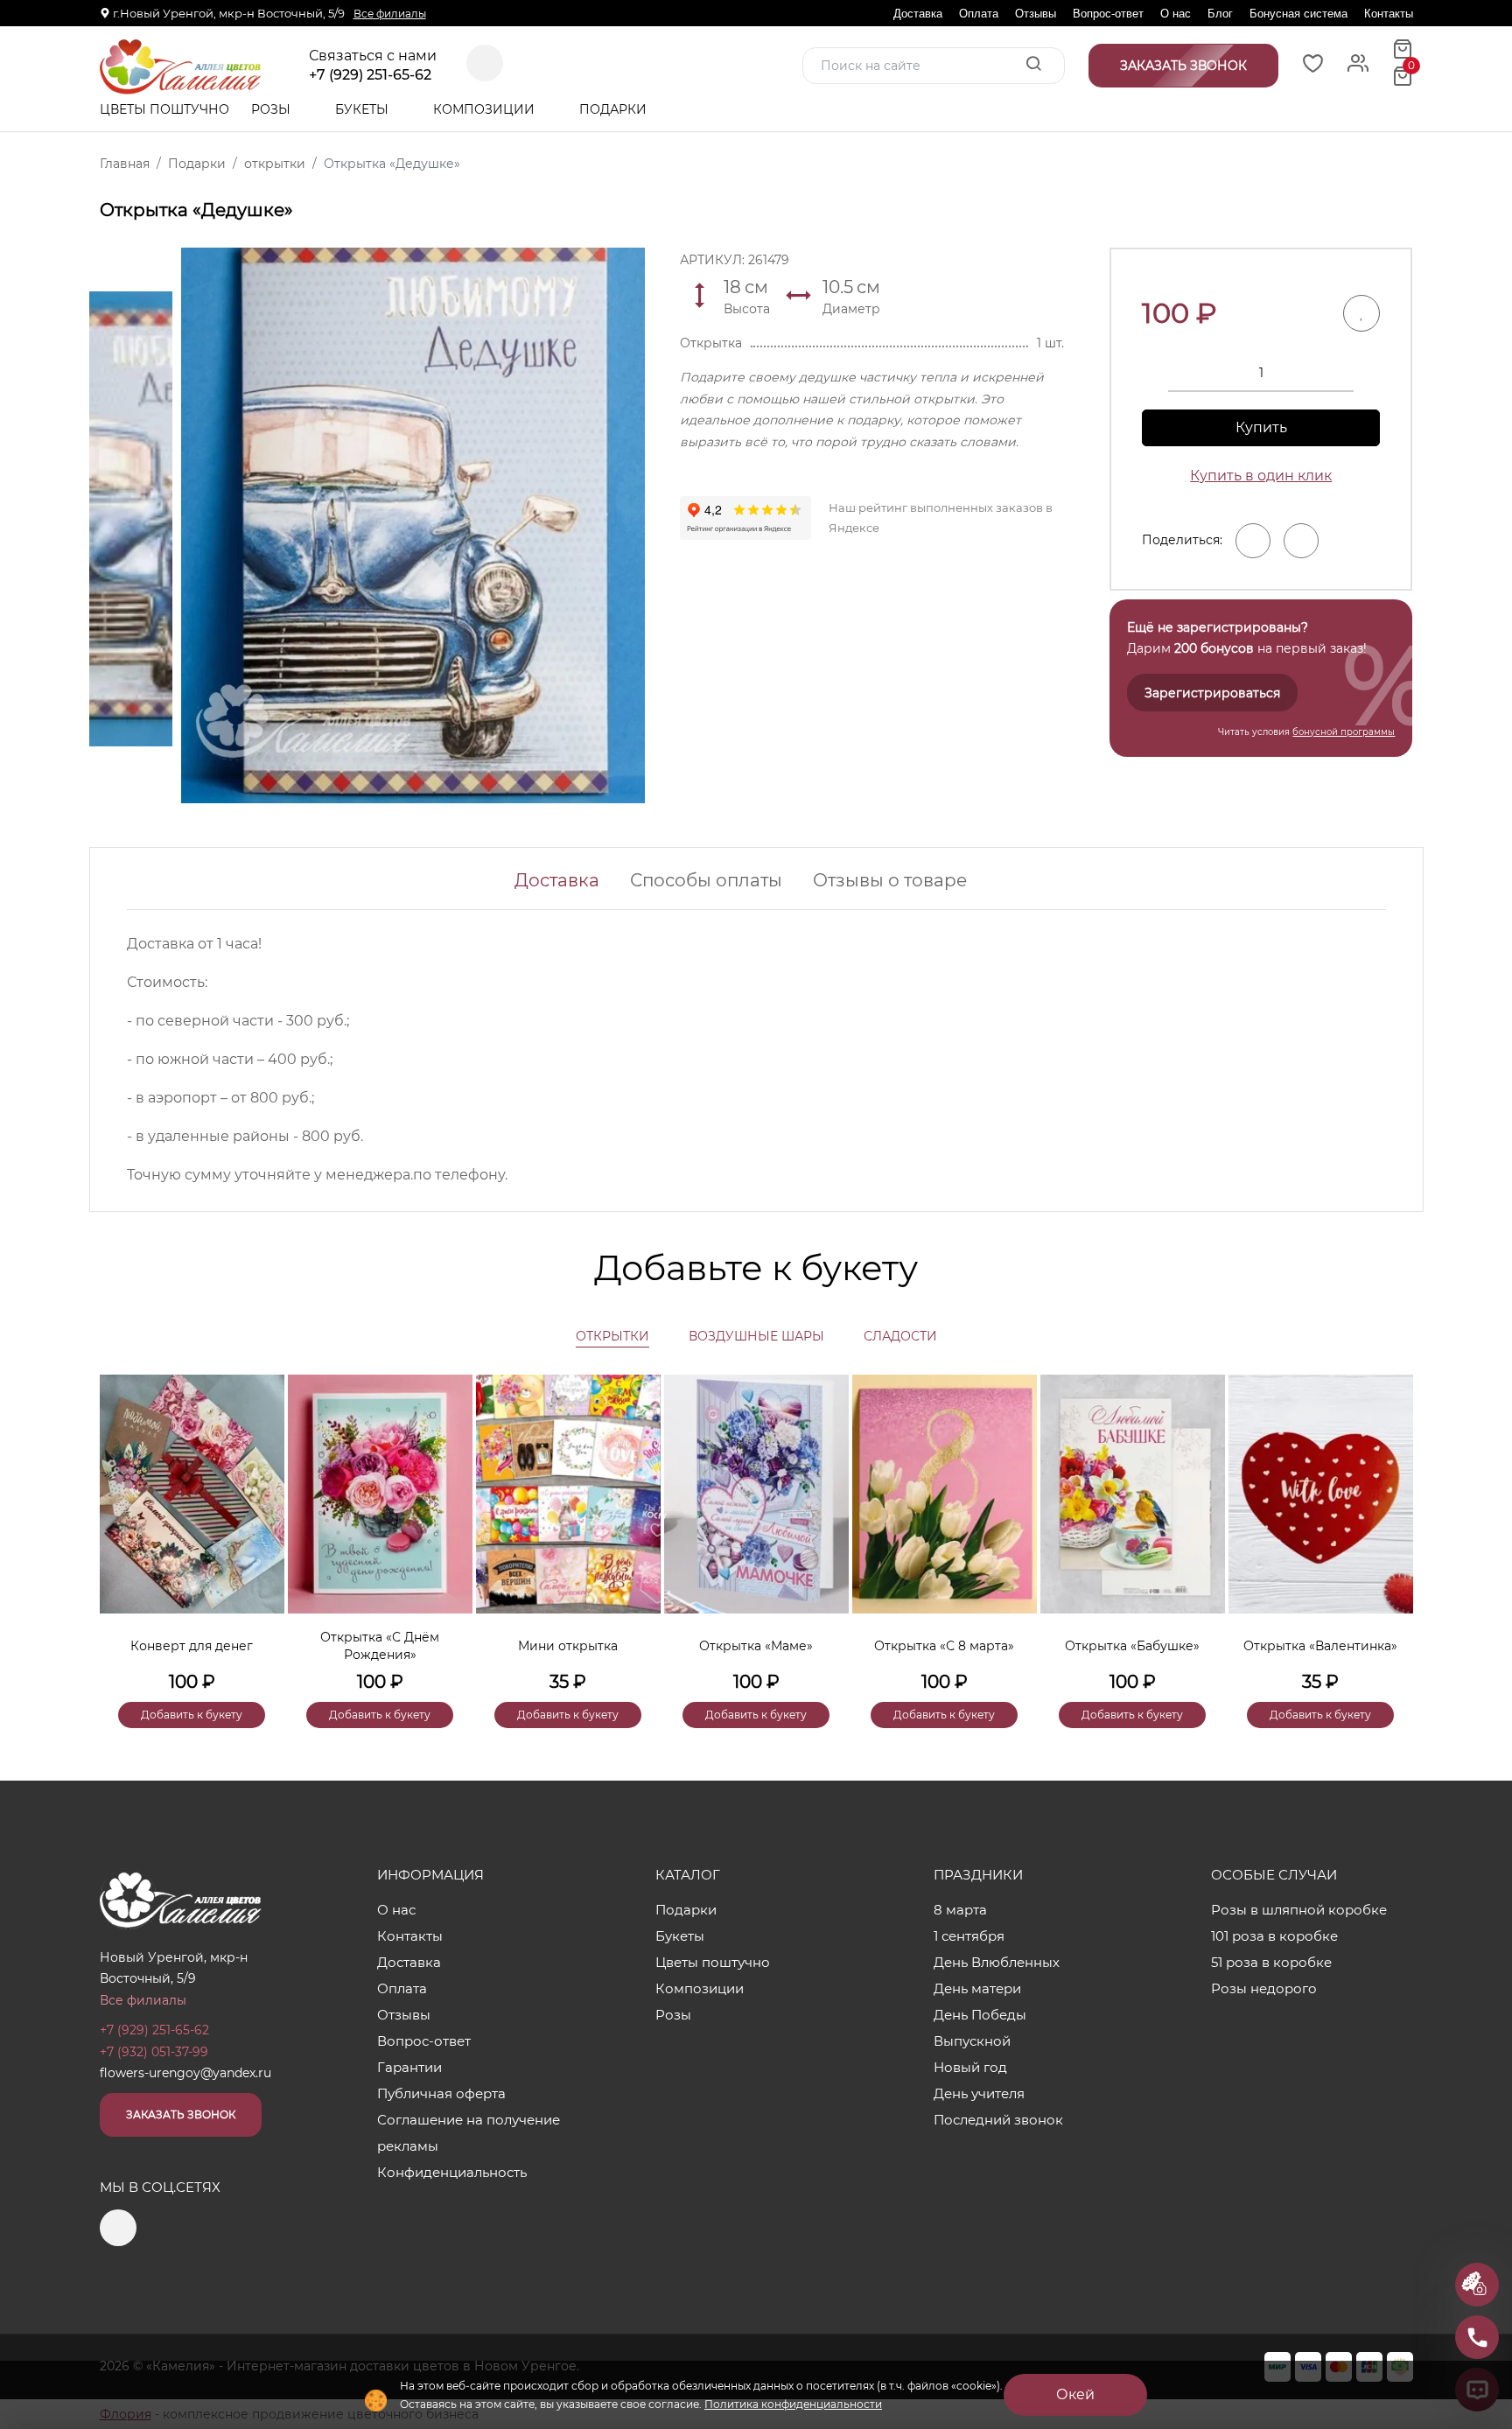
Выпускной (972, 2041)
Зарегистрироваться (1212, 693)
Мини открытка (568, 1646)
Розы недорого (1264, 1988)
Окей (1075, 2394)
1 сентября (969, 1936)
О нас (1176, 14)
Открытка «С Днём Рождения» (380, 1646)
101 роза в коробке (1274, 1936)
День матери (977, 1988)
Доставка (918, 14)
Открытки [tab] (612, 1336)
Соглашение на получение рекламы (469, 2133)
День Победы (980, 2015)
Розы (273, 109)
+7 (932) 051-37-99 (154, 2052)
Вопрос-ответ (1108, 14)
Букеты (364, 109)
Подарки (615, 109)
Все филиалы (390, 14)
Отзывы (1036, 14)
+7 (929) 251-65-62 (370, 75)
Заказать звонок (181, 2114)
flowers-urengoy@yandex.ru (185, 2073)
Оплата (979, 14)
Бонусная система (1298, 14)
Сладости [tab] (900, 1336)
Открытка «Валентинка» (1320, 1646)
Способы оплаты (706, 880)
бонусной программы (1344, 732)
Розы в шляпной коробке (1299, 1910)
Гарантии (409, 2067)
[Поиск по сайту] (1033, 65)
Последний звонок (998, 2120)
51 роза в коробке (1271, 1962)
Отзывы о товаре (890, 880)
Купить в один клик (1261, 476)
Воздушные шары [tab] (756, 1336)
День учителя (979, 2093)
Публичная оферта (441, 2093)
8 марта (960, 1910)
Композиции (486, 109)
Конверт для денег (192, 1646)
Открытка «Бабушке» (1132, 1646)
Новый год (970, 2067)
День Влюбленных (997, 1962)
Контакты (1389, 14)
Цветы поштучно (164, 109)
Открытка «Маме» (756, 1646)
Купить (1261, 427)
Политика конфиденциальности (793, 2404)
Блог (1220, 14)
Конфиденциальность (452, 2172)
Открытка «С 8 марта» (944, 1646)
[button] (1391, 1522)
